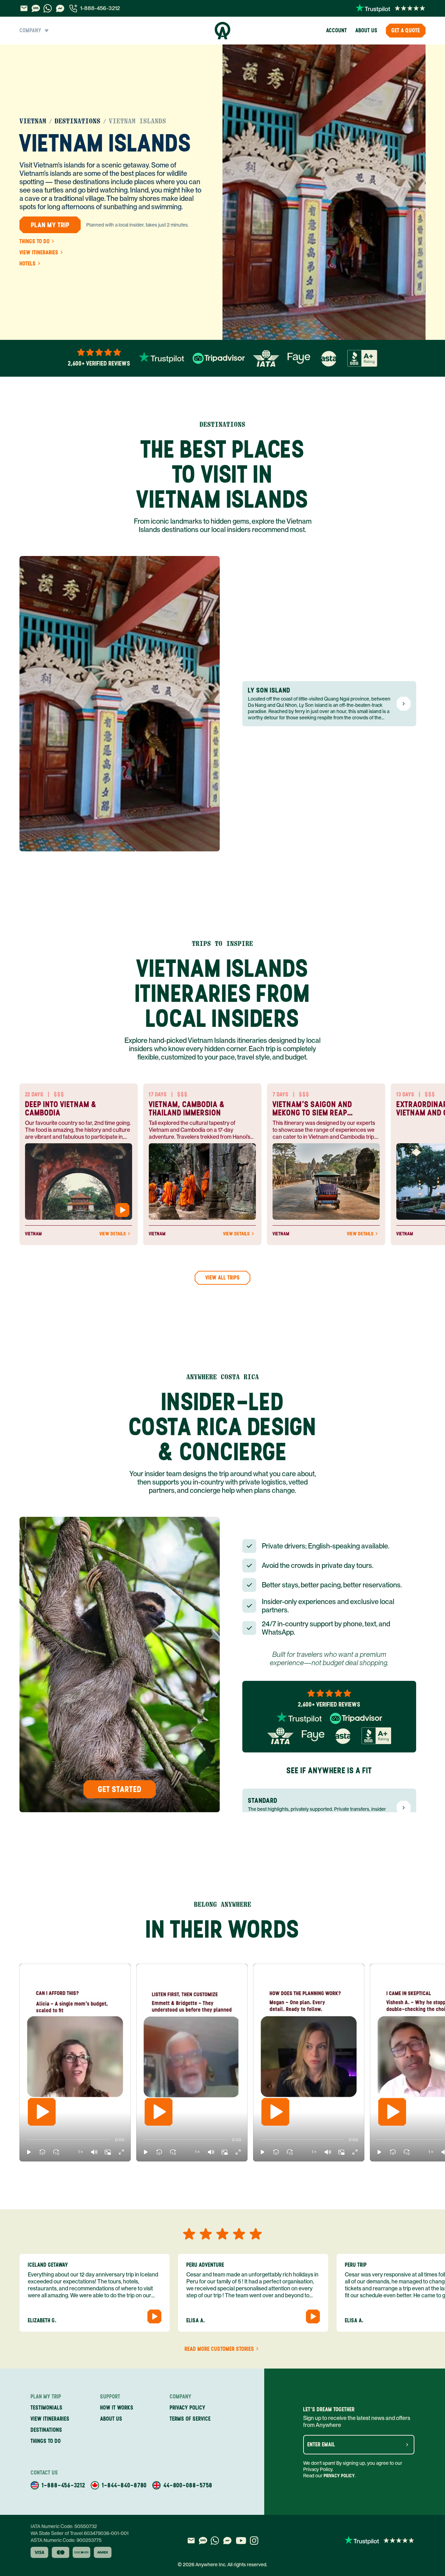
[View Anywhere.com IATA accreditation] (266, 358)
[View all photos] (324, 192)
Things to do (35, 242)
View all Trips (223, 1278)
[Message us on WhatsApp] (48, 8)
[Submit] (407, 2445)
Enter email (321, 2445)
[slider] (26, 2140)
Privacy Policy (339, 2476)
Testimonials (47, 2408)
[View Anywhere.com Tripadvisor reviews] (219, 358)
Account (337, 30)
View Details (113, 1234)
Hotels (28, 264)
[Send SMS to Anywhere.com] (36, 8)
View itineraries (39, 253)
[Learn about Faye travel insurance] (299, 358)
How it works (117, 2408)
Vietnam (33, 121)
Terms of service (190, 2419)
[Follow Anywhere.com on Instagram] (254, 2541)
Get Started (120, 1789)
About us (366, 30)
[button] (29, 2152)
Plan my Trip (50, 225)
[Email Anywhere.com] (24, 8)
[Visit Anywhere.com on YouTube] (241, 2541)
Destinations (78, 121)
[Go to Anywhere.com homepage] (223, 31)
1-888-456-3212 (100, 8)
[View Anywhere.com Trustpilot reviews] (391, 8)
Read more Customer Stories (219, 2349)
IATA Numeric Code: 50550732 (64, 2526)
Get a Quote (406, 30)
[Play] (42, 2112)
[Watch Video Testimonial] (122, 1210)
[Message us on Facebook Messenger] (60, 8)
